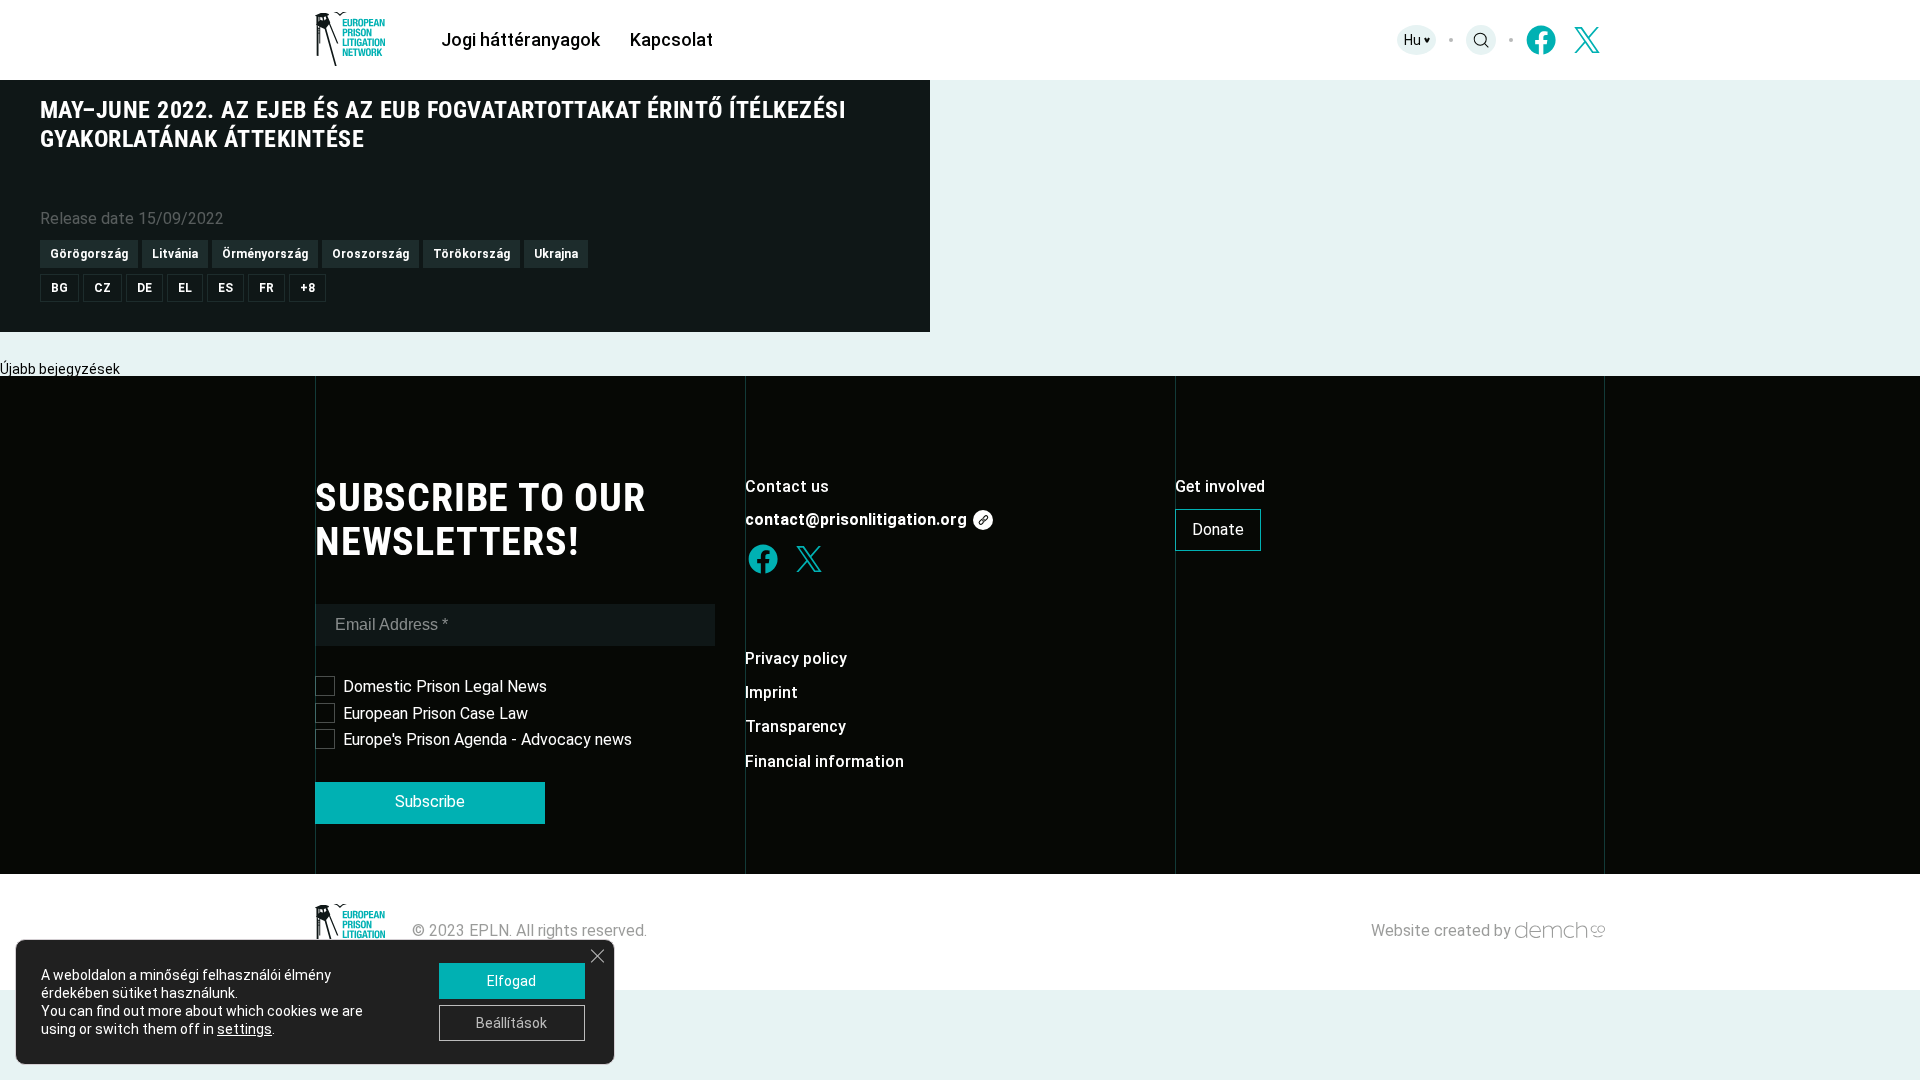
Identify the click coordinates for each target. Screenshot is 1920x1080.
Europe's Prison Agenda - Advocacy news (487, 739)
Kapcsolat (671, 39)
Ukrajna (556, 254)
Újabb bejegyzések (60, 369)
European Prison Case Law (435, 713)
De (144, 288)
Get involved (1220, 486)
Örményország (265, 254)
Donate (1218, 529)
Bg (59, 288)
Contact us (787, 486)
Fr (266, 288)
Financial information (824, 761)
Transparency (795, 726)
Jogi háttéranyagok (520, 39)
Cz (102, 288)
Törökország (471, 254)
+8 (307, 288)
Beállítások (511, 1023)
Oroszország (370, 254)
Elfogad (511, 981)
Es (225, 288)
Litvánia (175, 254)
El (185, 288)
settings (244, 1029)
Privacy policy (796, 658)
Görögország (89, 254)
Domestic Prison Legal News (445, 686)
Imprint (771, 692)
